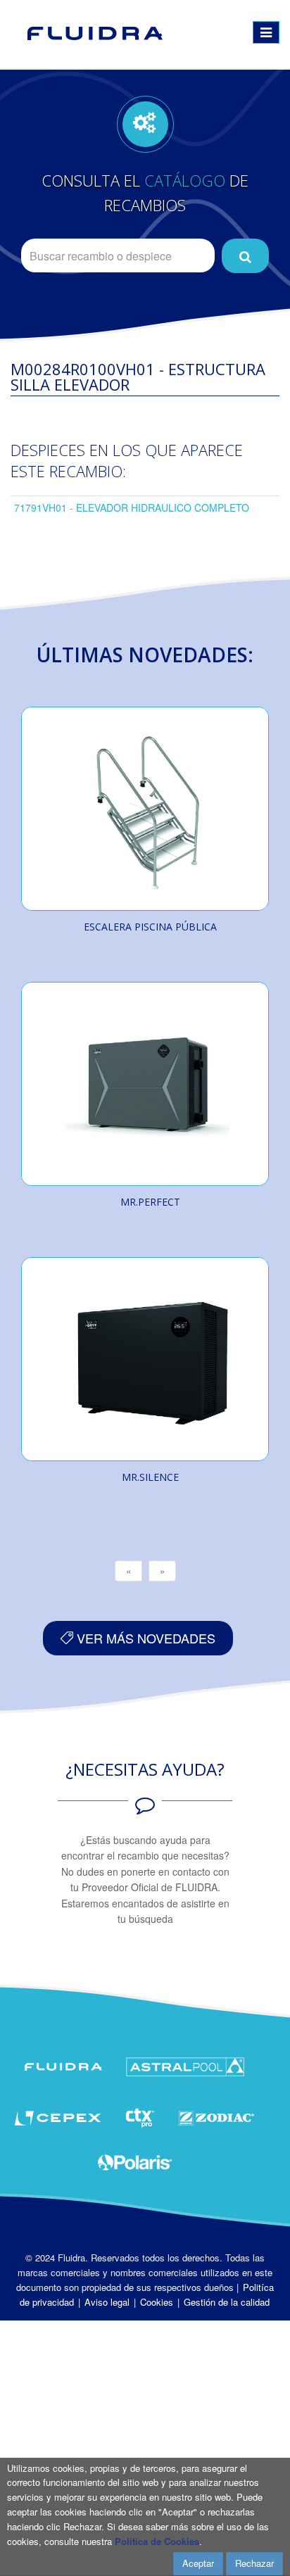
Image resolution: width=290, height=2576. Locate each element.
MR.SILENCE (150, 1477)
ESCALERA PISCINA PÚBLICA (150, 927)
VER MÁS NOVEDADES (144, 1638)
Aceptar (198, 2563)
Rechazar (254, 2563)
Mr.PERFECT (150, 1202)
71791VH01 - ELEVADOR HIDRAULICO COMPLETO (132, 507)
